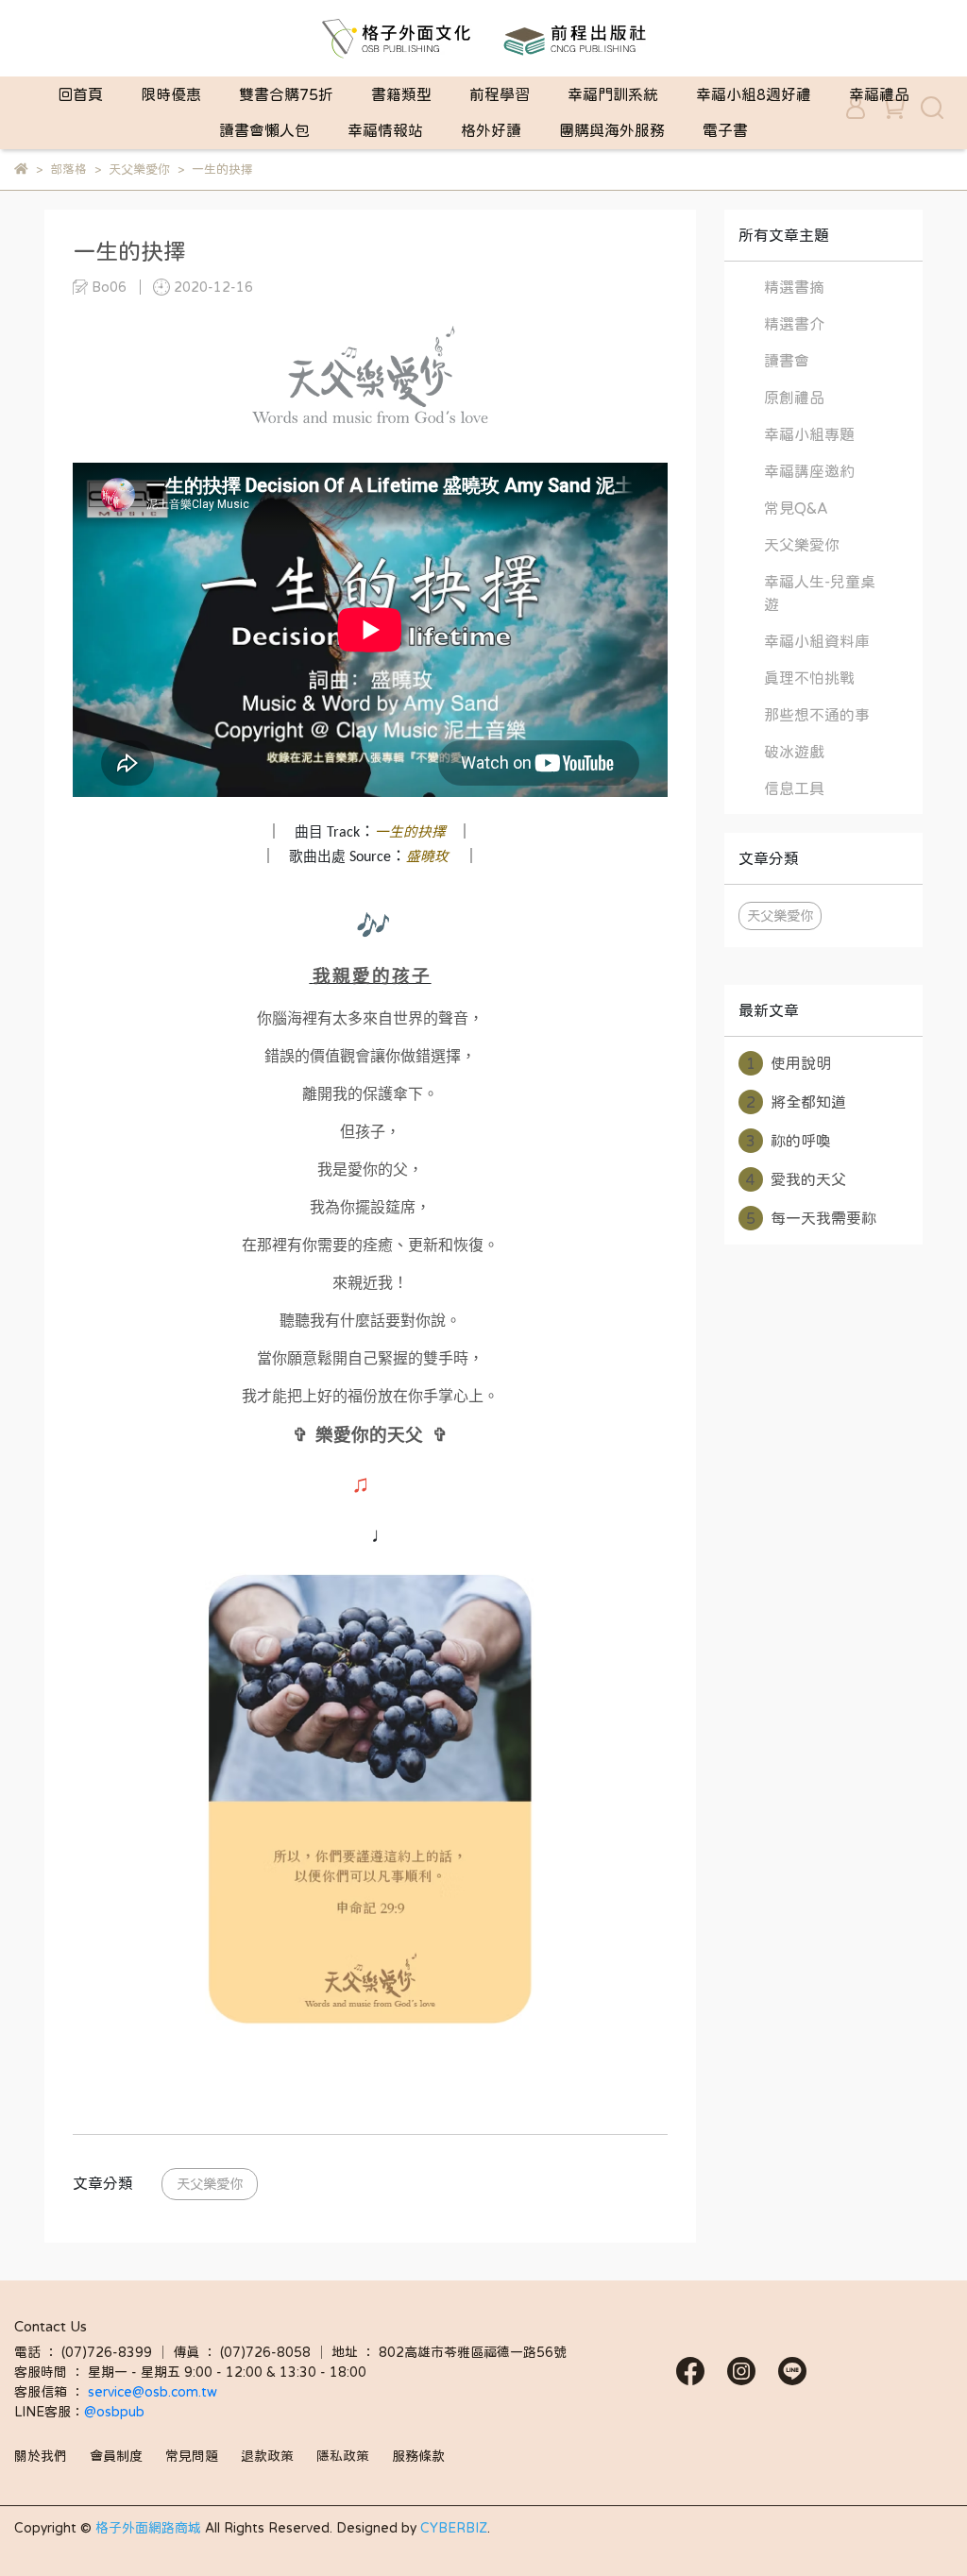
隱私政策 (343, 2456)
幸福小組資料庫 (817, 641)
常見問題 (192, 2456)
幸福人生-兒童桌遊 (820, 593)
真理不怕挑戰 (809, 678)
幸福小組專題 (809, 434)
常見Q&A (796, 508)
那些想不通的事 (817, 715)
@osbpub (114, 2412)
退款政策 (267, 2456)
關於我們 (41, 2456)
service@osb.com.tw (154, 2392)
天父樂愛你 (210, 2184)
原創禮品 (794, 398)
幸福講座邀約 (809, 471)
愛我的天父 (796, 1179)
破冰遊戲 (794, 752)
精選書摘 (794, 287)
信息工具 (794, 788)
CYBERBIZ (454, 2528)
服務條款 (418, 2456)
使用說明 (789, 1063)
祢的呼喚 (789, 1141)
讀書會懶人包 (264, 130)
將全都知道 (796, 1102)
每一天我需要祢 (811, 1218)
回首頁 (80, 94)
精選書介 (794, 324)
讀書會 (787, 361)
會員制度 (116, 2456)
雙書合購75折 (286, 94)
